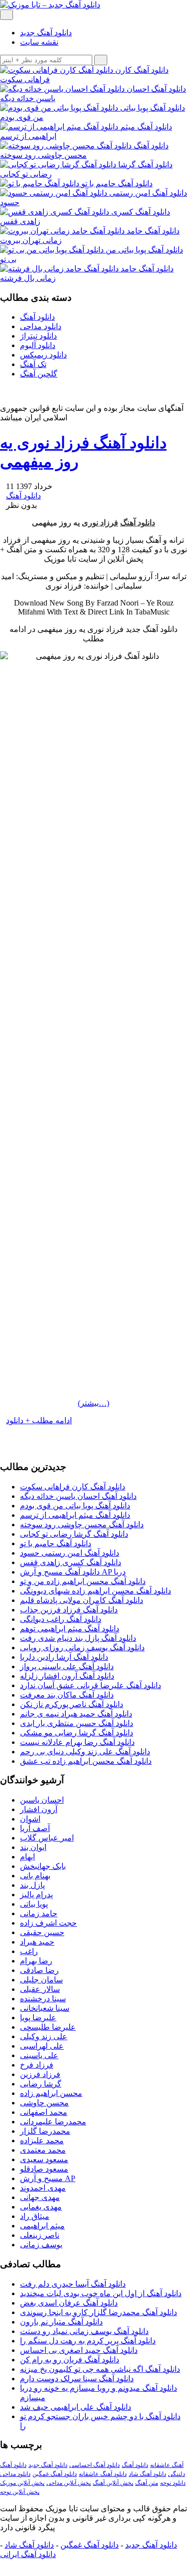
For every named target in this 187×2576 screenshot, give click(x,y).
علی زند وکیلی (44, 2036)
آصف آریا (35, 1828)
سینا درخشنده (43, 1999)
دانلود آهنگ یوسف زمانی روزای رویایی (82, 1648)
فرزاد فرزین (40, 2074)
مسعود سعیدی (44, 2159)
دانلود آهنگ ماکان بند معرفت (67, 1695)
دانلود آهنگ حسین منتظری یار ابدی (77, 1723)
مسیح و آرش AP (48, 2178)
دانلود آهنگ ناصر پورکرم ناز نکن (72, 1704)
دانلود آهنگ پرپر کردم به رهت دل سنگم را (88, 2341)
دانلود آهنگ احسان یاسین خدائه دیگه (78, 1496)
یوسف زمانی (41, 2245)
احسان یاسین (42, 1800)
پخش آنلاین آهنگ (113, 2483)
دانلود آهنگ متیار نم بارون (61, 2322)
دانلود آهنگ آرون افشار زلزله (67, 1676)
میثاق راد (35, 2216)
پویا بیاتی (34, 1904)
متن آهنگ (147, 2483)
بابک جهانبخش (43, 1866)
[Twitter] (19, 1429)
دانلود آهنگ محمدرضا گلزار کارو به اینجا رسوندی (98, 2312)
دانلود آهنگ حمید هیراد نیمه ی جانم (76, 1714)
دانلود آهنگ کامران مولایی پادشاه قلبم (82, 1600)
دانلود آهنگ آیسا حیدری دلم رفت (73, 2284)
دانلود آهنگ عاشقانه (103, 2474)
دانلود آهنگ (37, 317)
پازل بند (32, 1885)
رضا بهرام (36, 1961)
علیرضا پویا (38, 2018)
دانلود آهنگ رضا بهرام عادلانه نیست (77, 1742)
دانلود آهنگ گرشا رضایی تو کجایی (74, 1534)
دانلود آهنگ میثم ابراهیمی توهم (70, 1629)
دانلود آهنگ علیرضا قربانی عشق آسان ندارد (91, 1685)
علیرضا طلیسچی (48, 2027)
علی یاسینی (39, 2055)
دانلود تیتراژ (38, 336)
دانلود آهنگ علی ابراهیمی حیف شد (76, 2407)
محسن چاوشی (44, 2103)
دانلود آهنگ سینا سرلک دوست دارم (77, 2379)
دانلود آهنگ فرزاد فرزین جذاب (69, 1610)
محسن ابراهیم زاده (51, 2093)
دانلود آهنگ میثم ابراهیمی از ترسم (75, 1515)
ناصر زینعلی (40, 2235)
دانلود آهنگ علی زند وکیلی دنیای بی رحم (85, 1752)
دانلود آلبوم (38, 345)
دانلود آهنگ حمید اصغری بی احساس (79, 2350)
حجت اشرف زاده (48, 1923)
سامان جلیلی (41, 1980)
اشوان (30, 1819)
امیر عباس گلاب (47, 1838)
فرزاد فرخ (37, 2065)
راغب (29, 1951)
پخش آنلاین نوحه (20, 2492)
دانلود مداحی (41, 326)
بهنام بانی (35, 1876)
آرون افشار (39, 1809)
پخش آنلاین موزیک (22, 2483)
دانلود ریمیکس (43, 355)
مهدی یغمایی (41, 2207)
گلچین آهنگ (39, 374)
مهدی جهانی (40, 2197)
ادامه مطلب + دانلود (39, 1420)
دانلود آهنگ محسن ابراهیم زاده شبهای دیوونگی (95, 1591)
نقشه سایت (39, 42)
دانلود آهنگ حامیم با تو (56, 1543)
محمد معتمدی (43, 2150)
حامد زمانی (39, 1913)
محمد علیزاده (42, 2141)
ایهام (27, 1857)
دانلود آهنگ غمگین (55, 2474)
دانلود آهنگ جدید (46, 33)
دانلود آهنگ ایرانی (28, 2554)
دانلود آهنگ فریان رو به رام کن (70, 2360)
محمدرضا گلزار (45, 2131)
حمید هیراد (37, 1942)
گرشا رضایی (41, 2084)
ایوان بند (33, 1847)
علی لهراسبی (42, 2046)
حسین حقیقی (42, 1932)
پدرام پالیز (36, 1895)
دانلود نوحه (173, 2483)
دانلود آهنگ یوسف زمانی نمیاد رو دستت (84, 2331)
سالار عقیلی (40, 1989)
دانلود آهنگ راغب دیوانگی (61, 1619)
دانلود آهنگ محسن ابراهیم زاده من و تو (83, 1581)
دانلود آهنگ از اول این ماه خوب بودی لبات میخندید (101, 2293)
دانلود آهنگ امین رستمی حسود (70, 1553)
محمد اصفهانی (44, 2112)
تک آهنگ (33, 364)
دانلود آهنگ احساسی (94, 2465)
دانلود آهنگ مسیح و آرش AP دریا (73, 1572)
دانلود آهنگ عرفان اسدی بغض (69, 2303)
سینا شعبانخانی (45, 2008)
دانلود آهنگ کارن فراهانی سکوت (73, 1487)
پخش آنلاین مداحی (69, 2483)
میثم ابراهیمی (42, 2226)
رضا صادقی (39, 1970)
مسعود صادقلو (44, 2169)
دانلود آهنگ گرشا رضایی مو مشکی (77, 1733)
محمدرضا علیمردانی (53, 2122)
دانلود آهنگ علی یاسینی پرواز (67, 1666)
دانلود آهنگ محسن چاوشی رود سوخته (82, 1525)
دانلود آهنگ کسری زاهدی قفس (71, 1562)
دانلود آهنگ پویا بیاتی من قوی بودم (75, 1506)
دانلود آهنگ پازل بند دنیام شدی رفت (78, 1638)
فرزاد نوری (100, 523)
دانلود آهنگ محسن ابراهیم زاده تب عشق (86, 1761)
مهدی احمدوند (43, 2188)
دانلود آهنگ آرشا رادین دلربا (64, 1657)
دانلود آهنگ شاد (147, 2474)
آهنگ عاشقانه (167, 2465)
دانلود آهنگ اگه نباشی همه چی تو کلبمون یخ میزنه (100, 2369)
